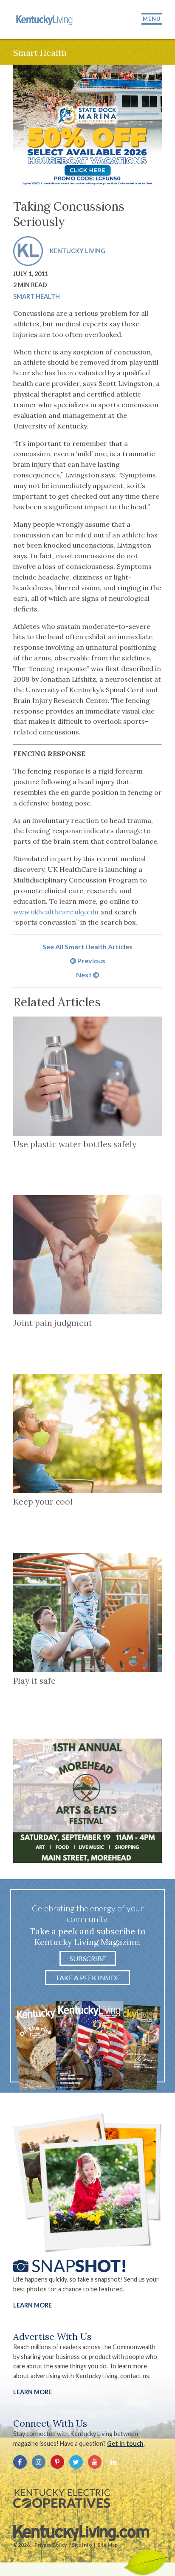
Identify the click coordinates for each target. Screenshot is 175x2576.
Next (85, 975)
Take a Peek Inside (87, 1978)
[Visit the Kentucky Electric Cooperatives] (62, 2499)
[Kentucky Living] (45, 20)
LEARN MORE (32, 2392)
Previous (91, 961)
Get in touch (125, 2443)
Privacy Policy (51, 2545)
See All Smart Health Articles (87, 947)
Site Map (107, 2545)
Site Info (82, 2545)
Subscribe (88, 1958)
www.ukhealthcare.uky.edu (56, 912)
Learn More (32, 2305)
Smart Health (37, 296)
